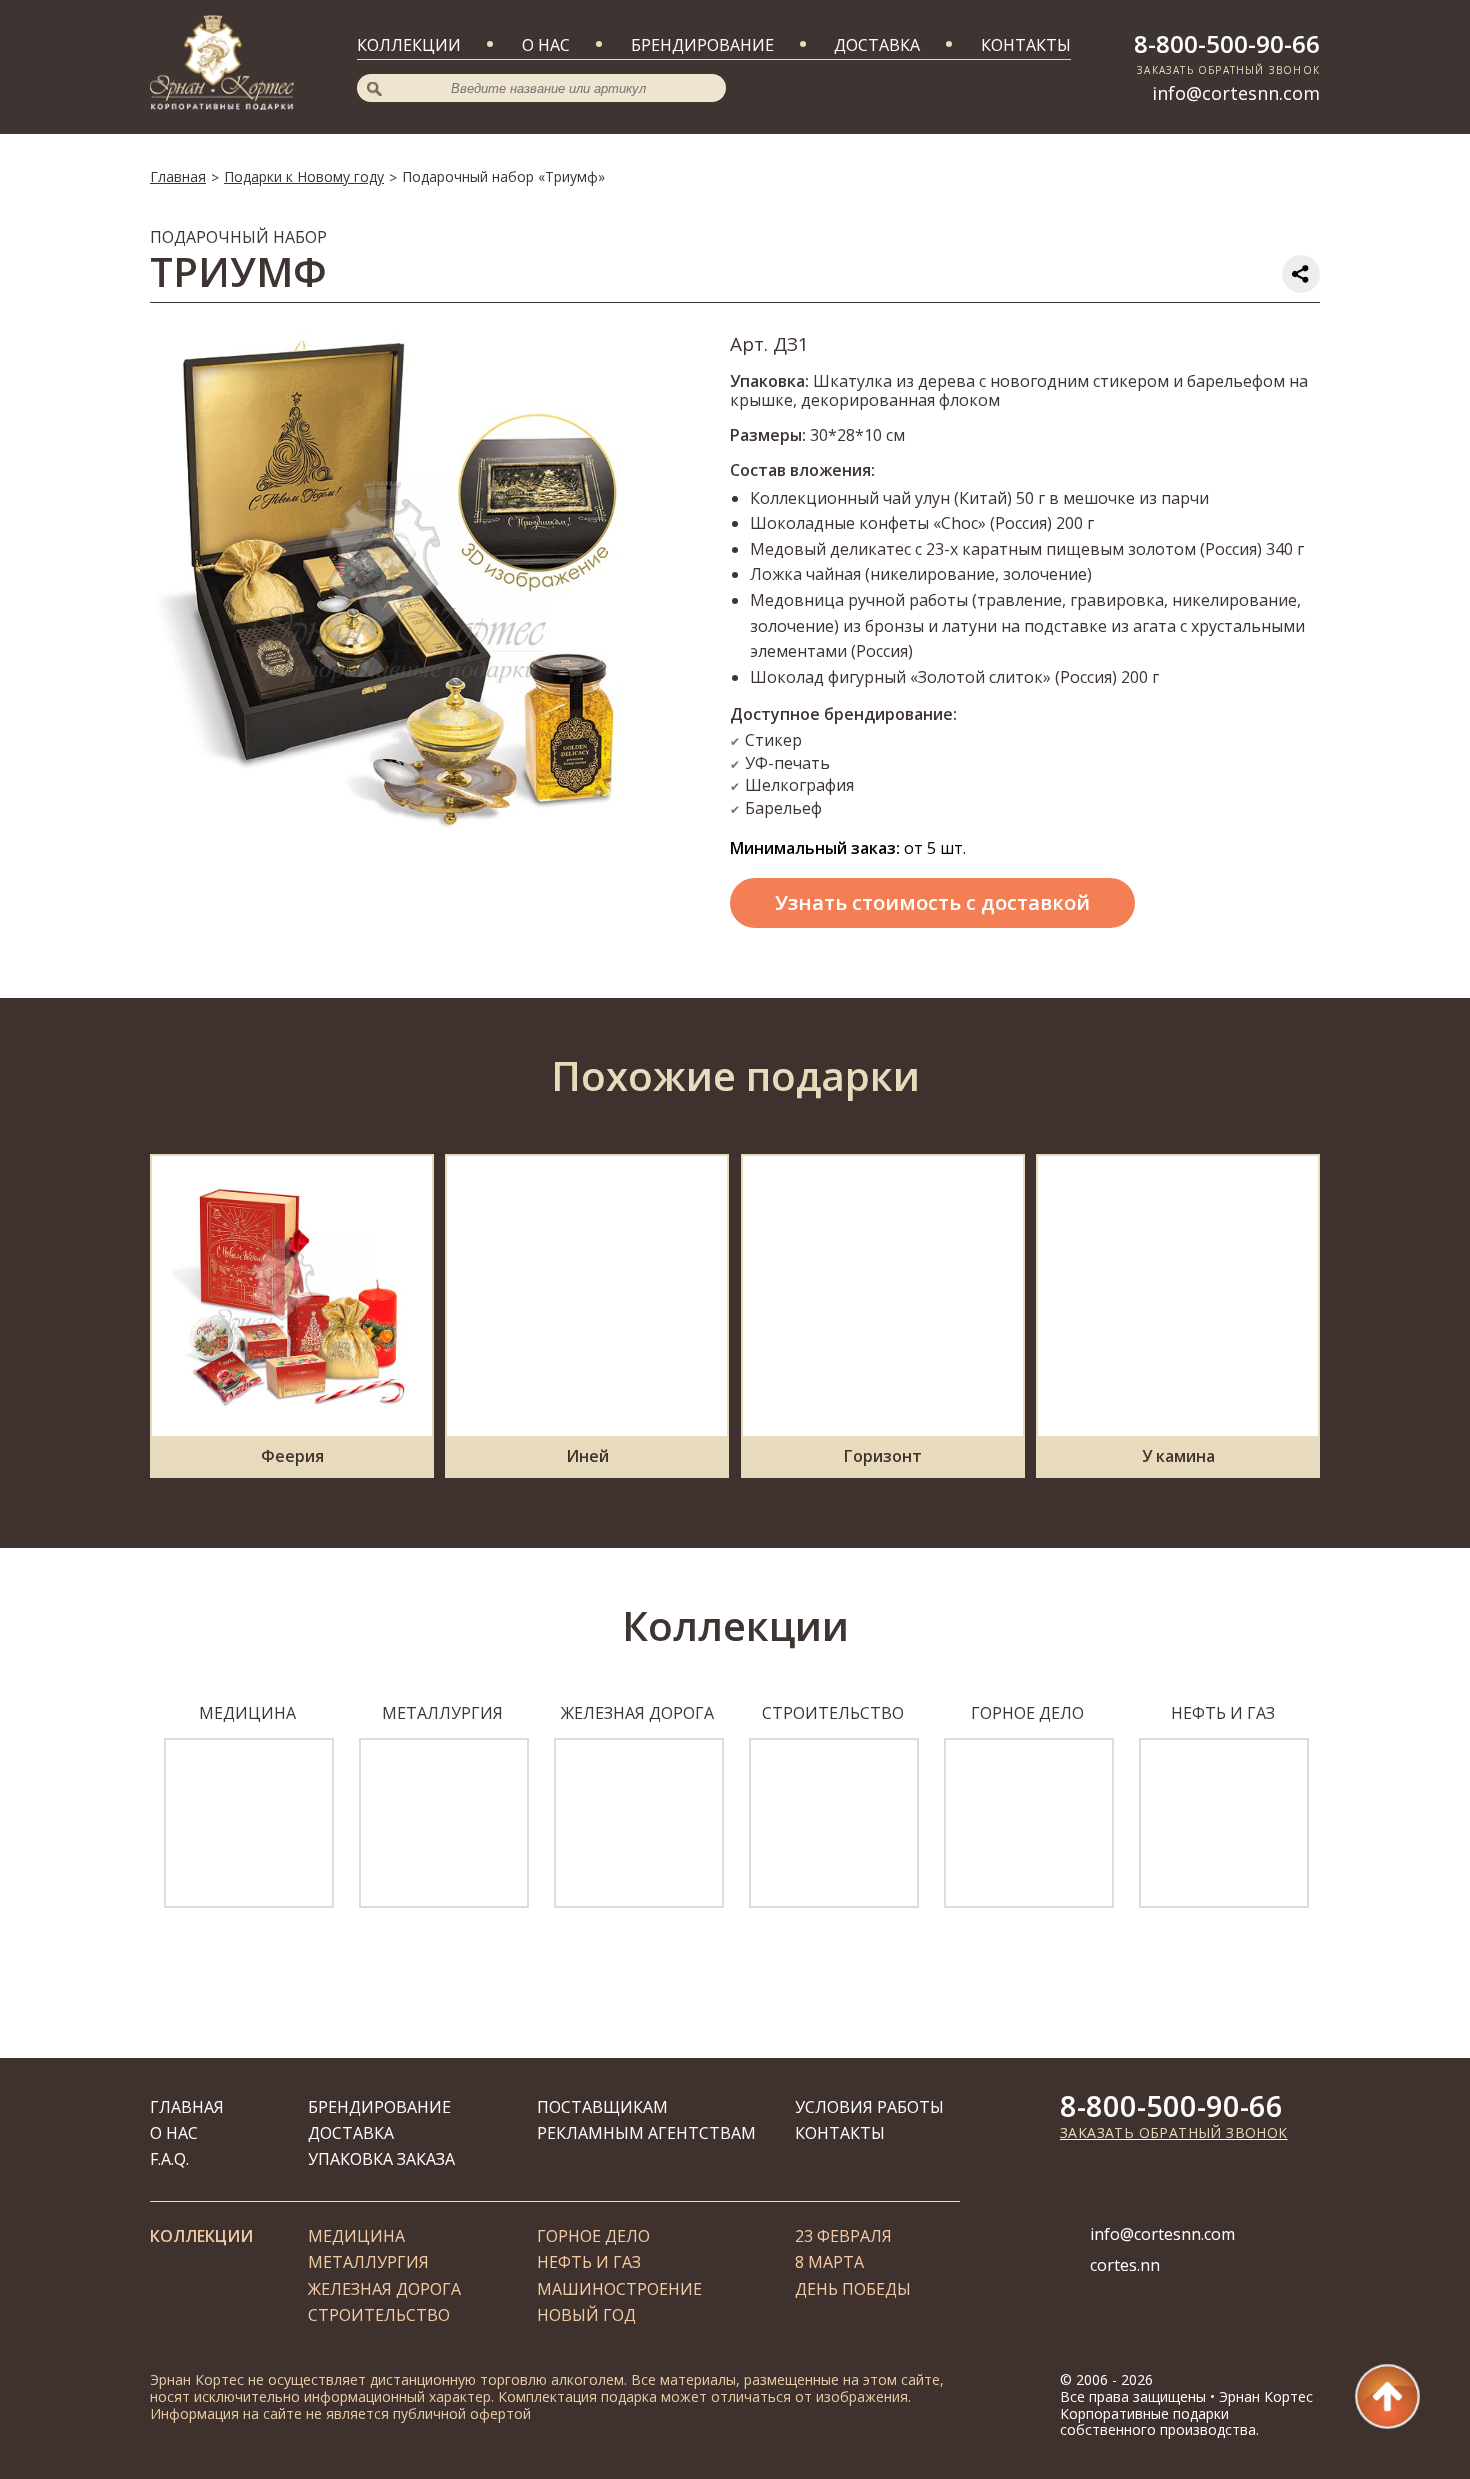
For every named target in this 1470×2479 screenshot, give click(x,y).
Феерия (292, 1456)
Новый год (586, 2315)
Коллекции (409, 45)
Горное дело (593, 2236)
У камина (1178, 1456)
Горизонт (883, 1456)
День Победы (853, 2289)
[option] (247, 1805)
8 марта (829, 2262)
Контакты (1026, 45)
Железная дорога (384, 2289)
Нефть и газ (589, 2262)
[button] (127, 1817)
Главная (178, 176)
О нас (546, 45)
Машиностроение (619, 2289)
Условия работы (869, 2107)
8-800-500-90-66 (1227, 43)
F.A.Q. (169, 2159)
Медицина (356, 2236)
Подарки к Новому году (304, 176)
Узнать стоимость (932, 902)
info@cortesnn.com (1236, 93)
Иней (587, 1456)
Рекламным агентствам (646, 2133)
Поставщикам (602, 2107)
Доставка (877, 45)
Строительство (379, 2315)
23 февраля (843, 2236)
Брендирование (702, 45)
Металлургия (368, 2262)
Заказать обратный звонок (1174, 2132)
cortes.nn (1125, 2265)
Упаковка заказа (381, 2159)
